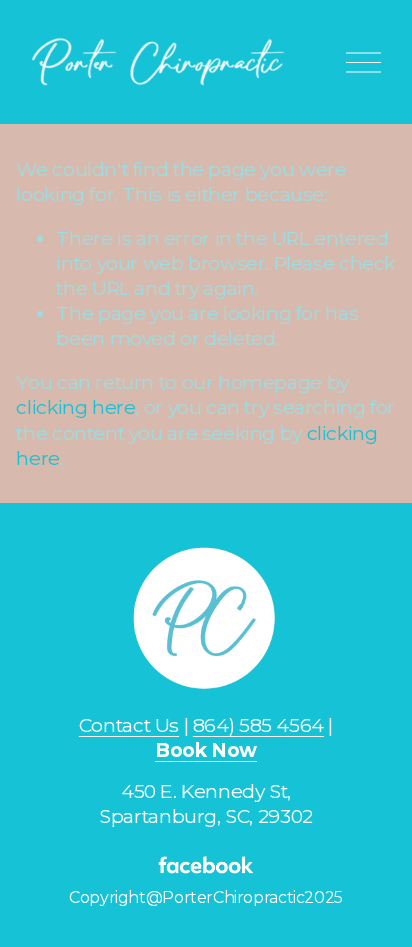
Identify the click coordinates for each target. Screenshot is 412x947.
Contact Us (129, 725)
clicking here (75, 407)
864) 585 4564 (258, 725)
